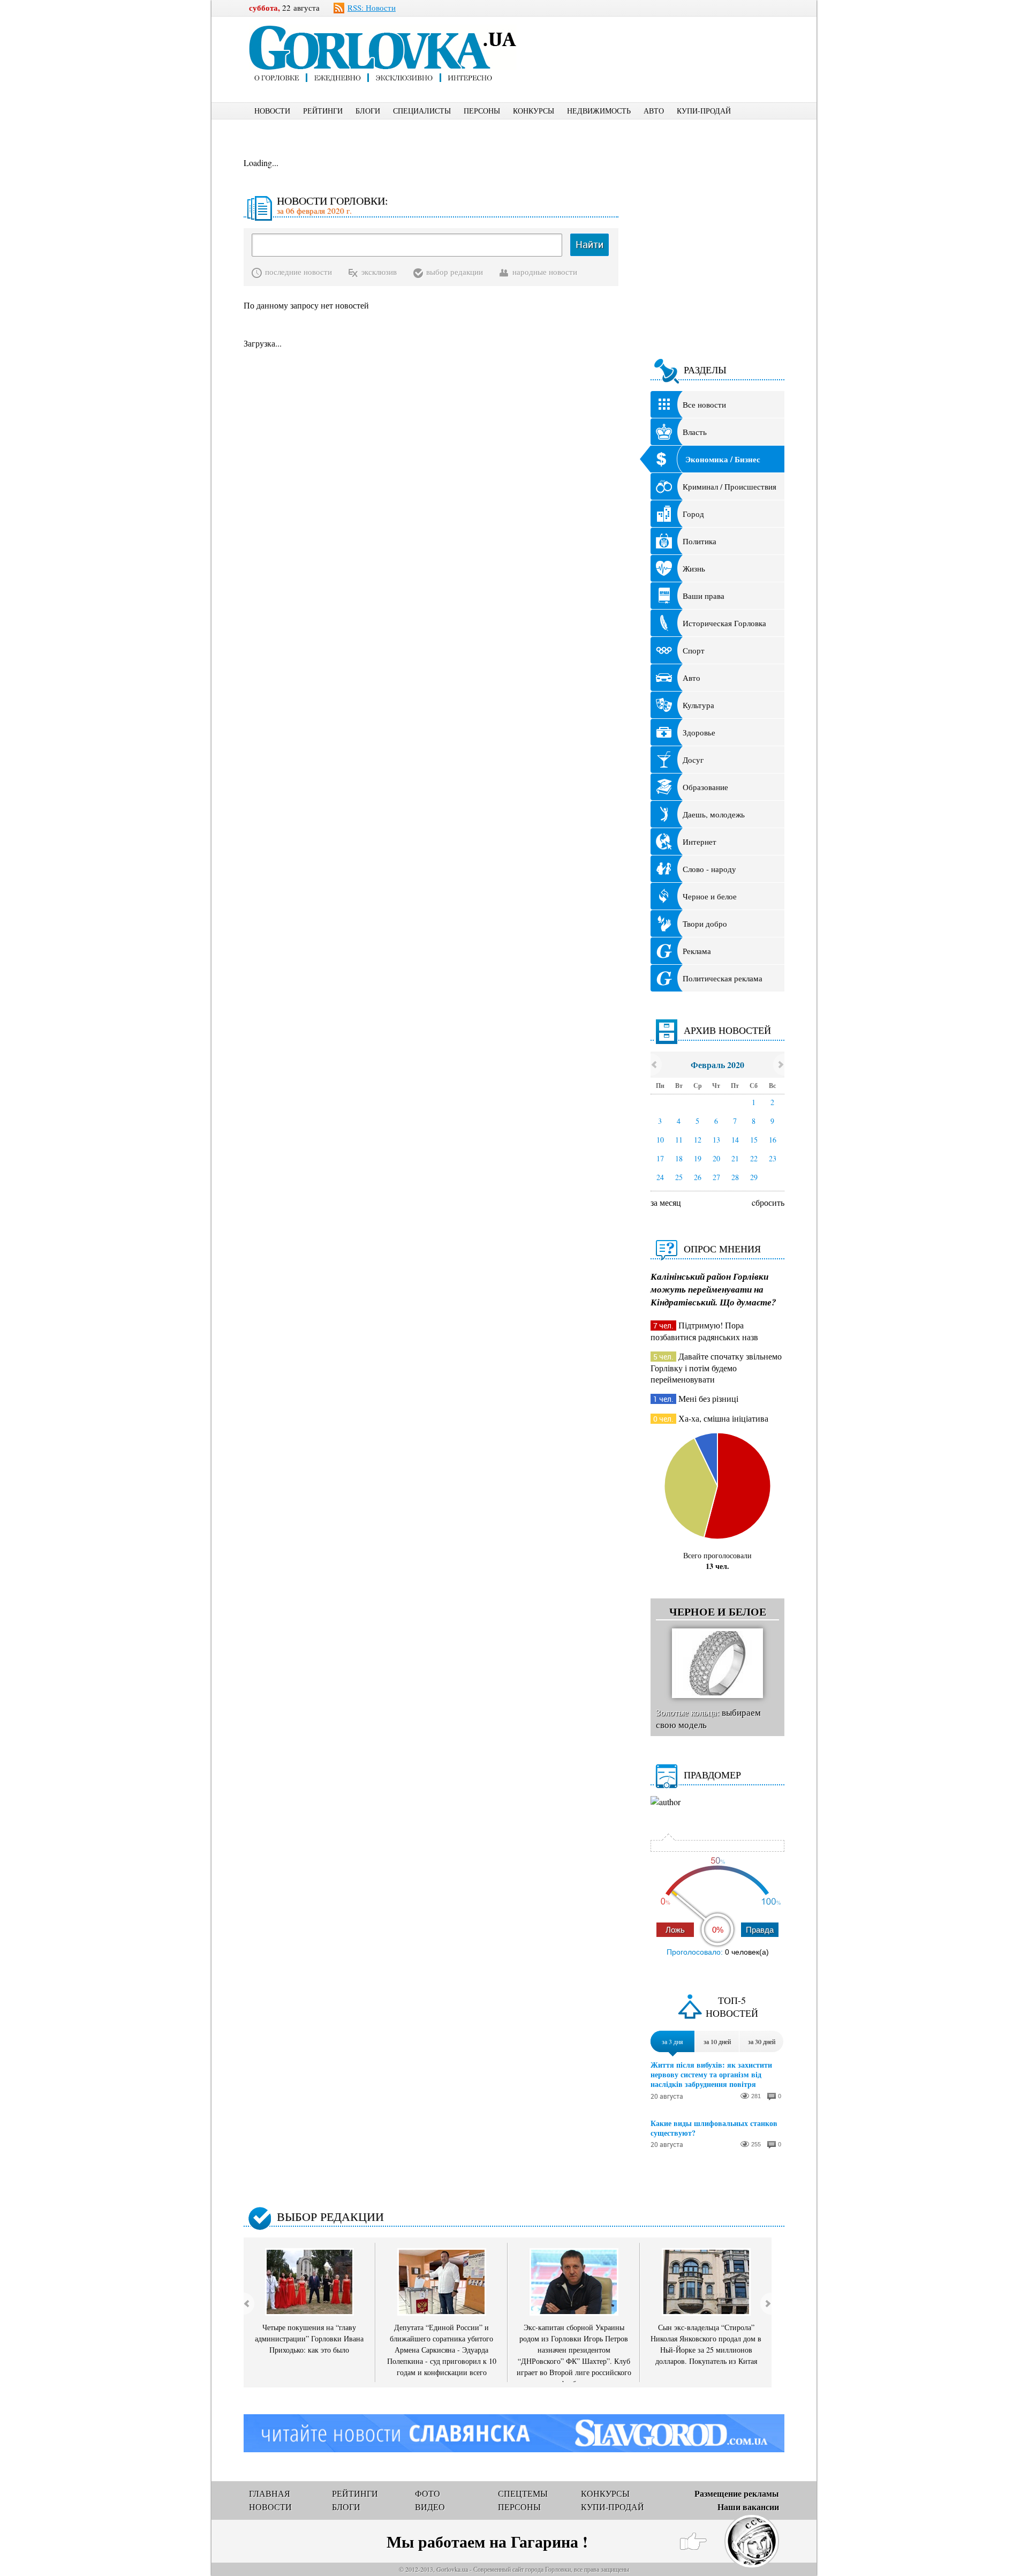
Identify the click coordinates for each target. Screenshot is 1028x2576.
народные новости (545, 272)
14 (735, 1140)
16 (773, 1140)
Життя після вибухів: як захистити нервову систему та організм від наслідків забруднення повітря (711, 2075)
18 (679, 1158)
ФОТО (428, 2493)
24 (660, 1177)
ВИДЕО (430, 2507)
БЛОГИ (368, 111)
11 (679, 1140)
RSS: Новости (372, 7)
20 (716, 1158)
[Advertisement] (669, 41)
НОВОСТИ (272, 111)
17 (660, 1158)
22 (754, 1158)
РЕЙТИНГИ (323, 111)
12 (698, 1140)
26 (698, 1177)
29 (754, 1177)
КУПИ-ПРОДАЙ (704, 111)
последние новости (298, 272)
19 (698, 1158)
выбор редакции (455, 272)
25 (679, 1177)
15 (754, 1140)
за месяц (666, 1202)
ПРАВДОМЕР (712, 1775)
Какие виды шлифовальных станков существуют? (714, 2128)
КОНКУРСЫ (534, 111)
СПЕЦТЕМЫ (523, 2493)
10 (660, 1140)
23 (773, 1158)
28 (735, 1177)
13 (716, 1140)
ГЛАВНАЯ (270, 2493)
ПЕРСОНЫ (482, 111)
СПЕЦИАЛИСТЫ (422, 111)
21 (735, 1158)
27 (716, 1177)
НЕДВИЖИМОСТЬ (599, 111)
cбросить (768, 1202)
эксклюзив (379, 272)
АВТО (654, 111)
